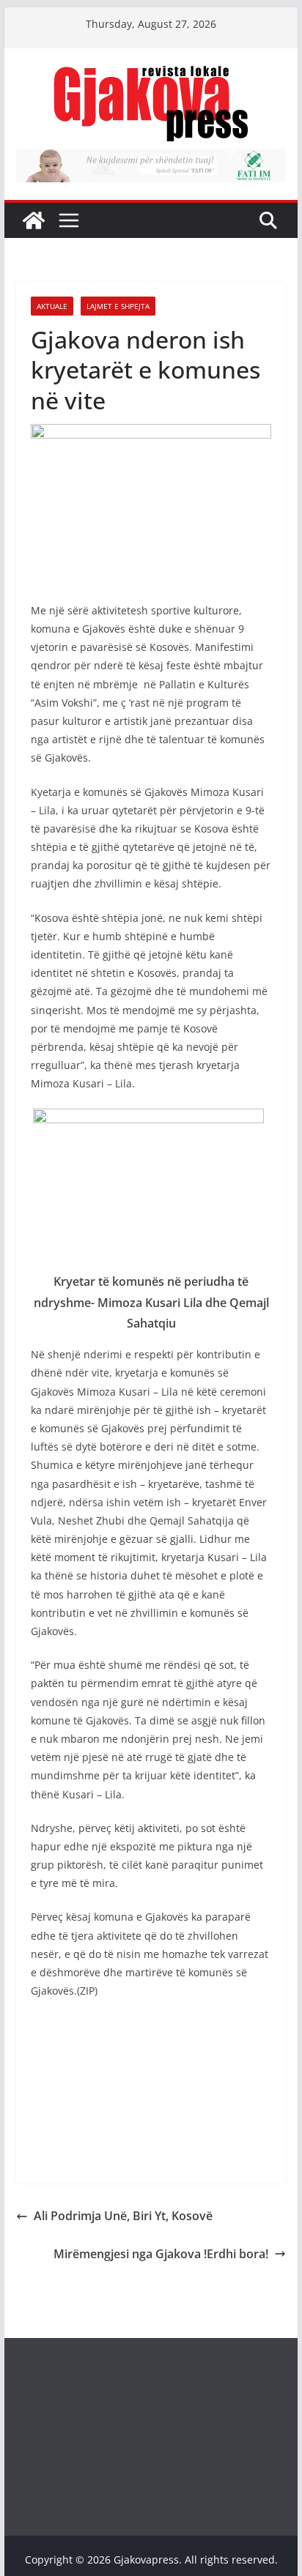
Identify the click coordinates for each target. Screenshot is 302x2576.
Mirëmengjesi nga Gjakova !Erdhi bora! (161, 2254)
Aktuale (52, 306)
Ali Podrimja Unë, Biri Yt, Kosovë (123, 2216)
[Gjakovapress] (34, 220)
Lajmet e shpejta (118, 306)
